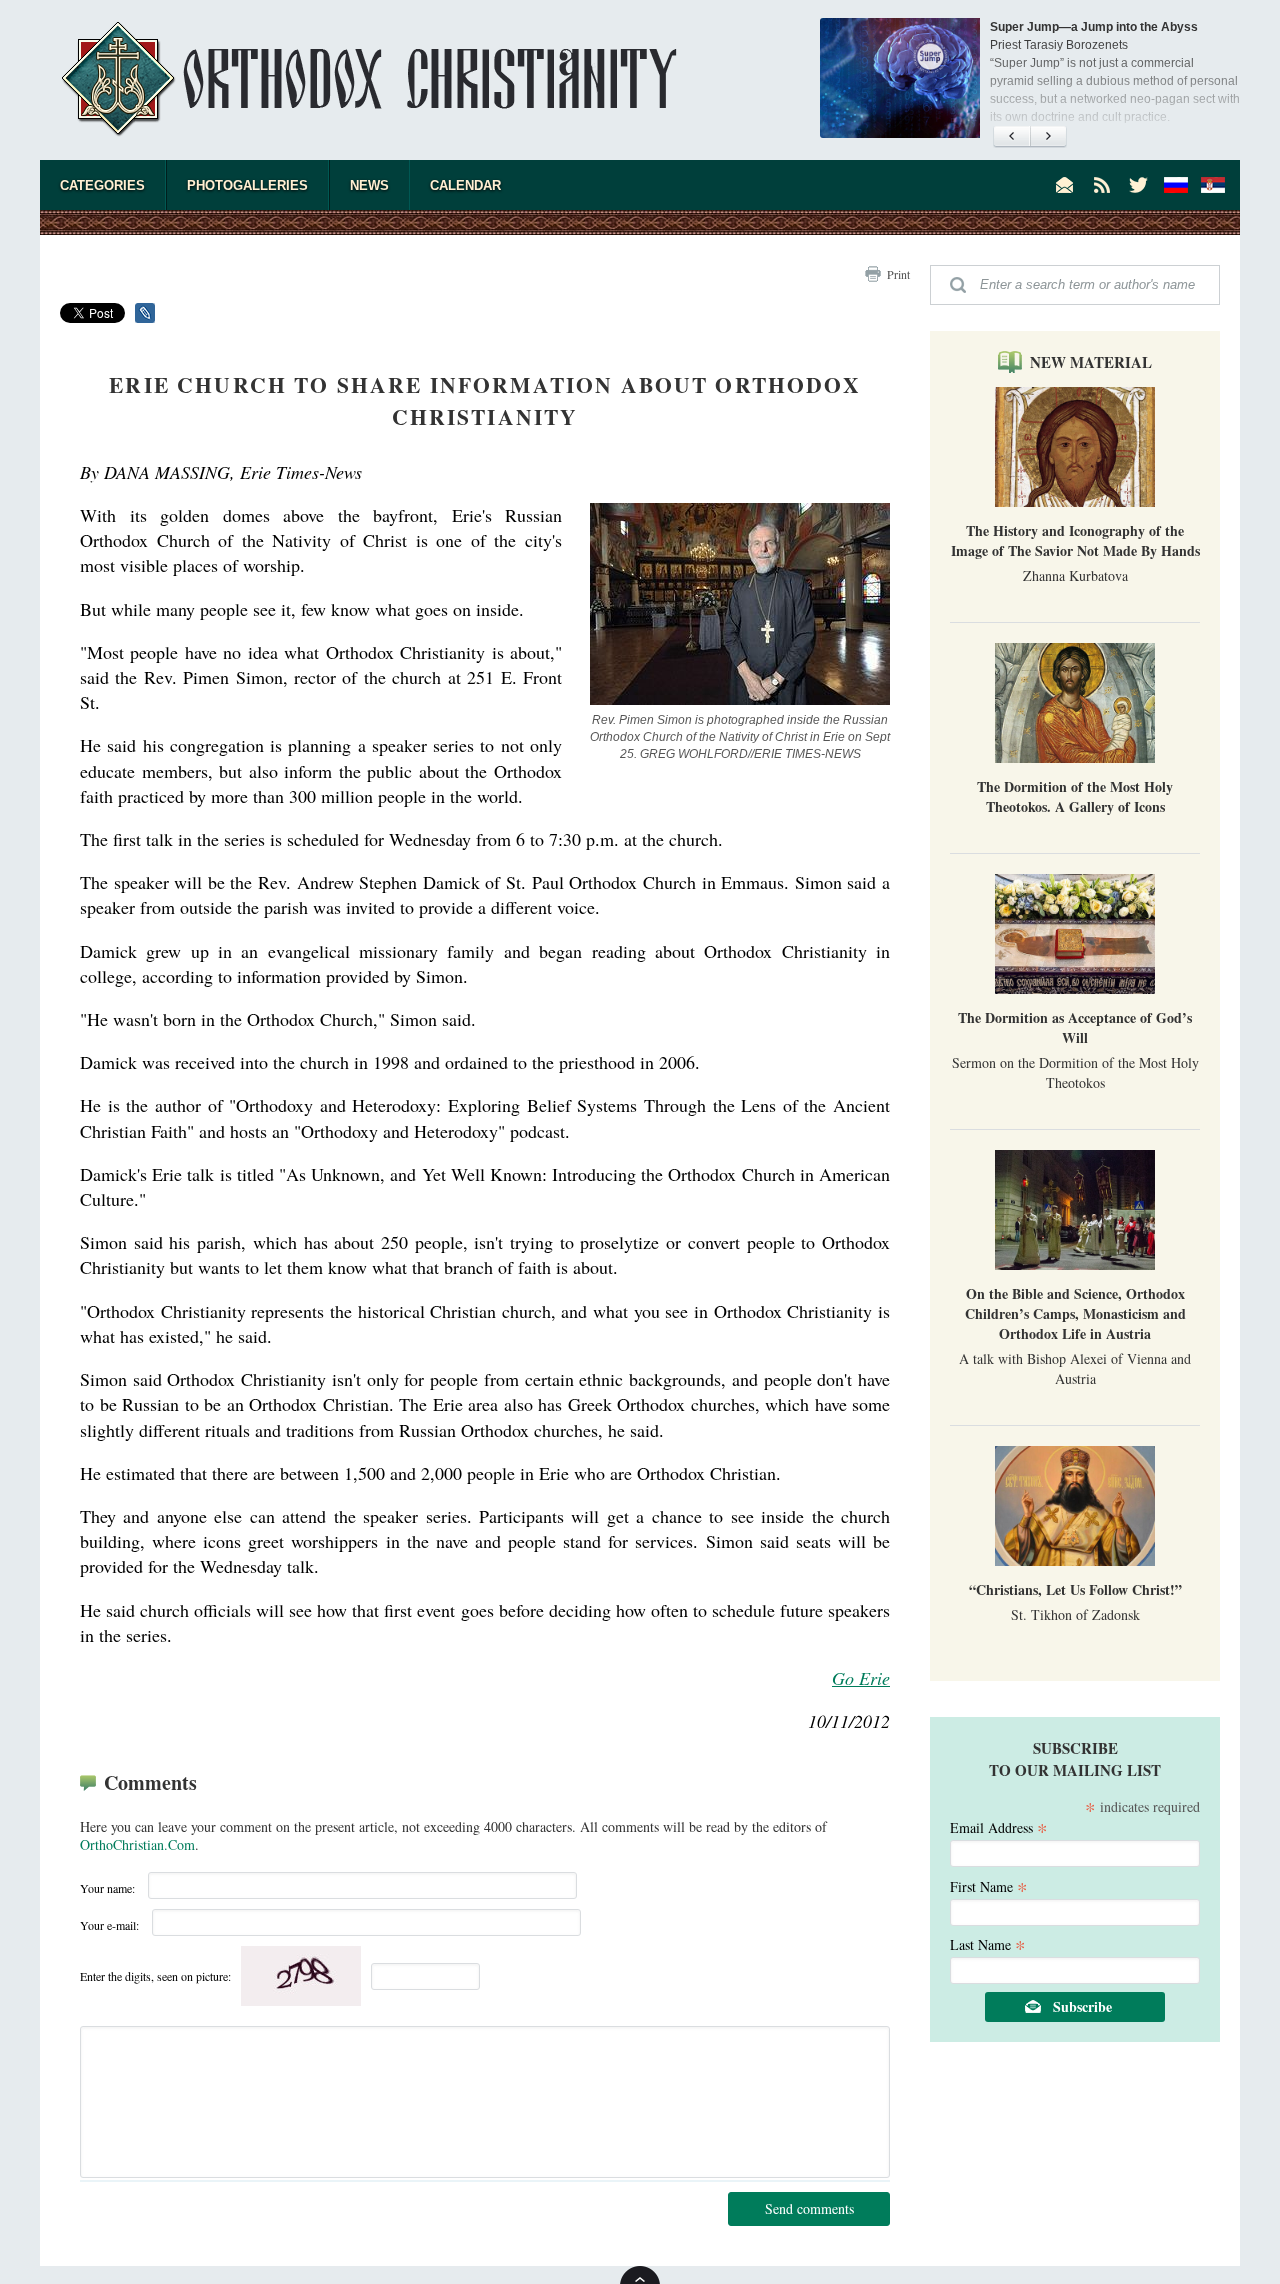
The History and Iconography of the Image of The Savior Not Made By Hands (1075, 540)
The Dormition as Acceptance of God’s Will (1075, 1027)
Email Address (999, 1826)
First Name (989, 1885)
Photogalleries (247, 185)
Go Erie (861, 1678)
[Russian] (1176, 185)
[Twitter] (1139, 185)
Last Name (988, 1943)
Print (898, 274)
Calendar (465, 185)
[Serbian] (1213, 185)
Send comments (809, 2208)
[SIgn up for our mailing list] (1065, 185)
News (369, 185)
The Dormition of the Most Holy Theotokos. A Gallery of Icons (1075, 796)
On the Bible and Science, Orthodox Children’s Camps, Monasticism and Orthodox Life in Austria (1075, 1313)
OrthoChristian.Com (137, 1844)
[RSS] (1102, 185)
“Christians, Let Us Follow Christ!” (1075, 1589)
